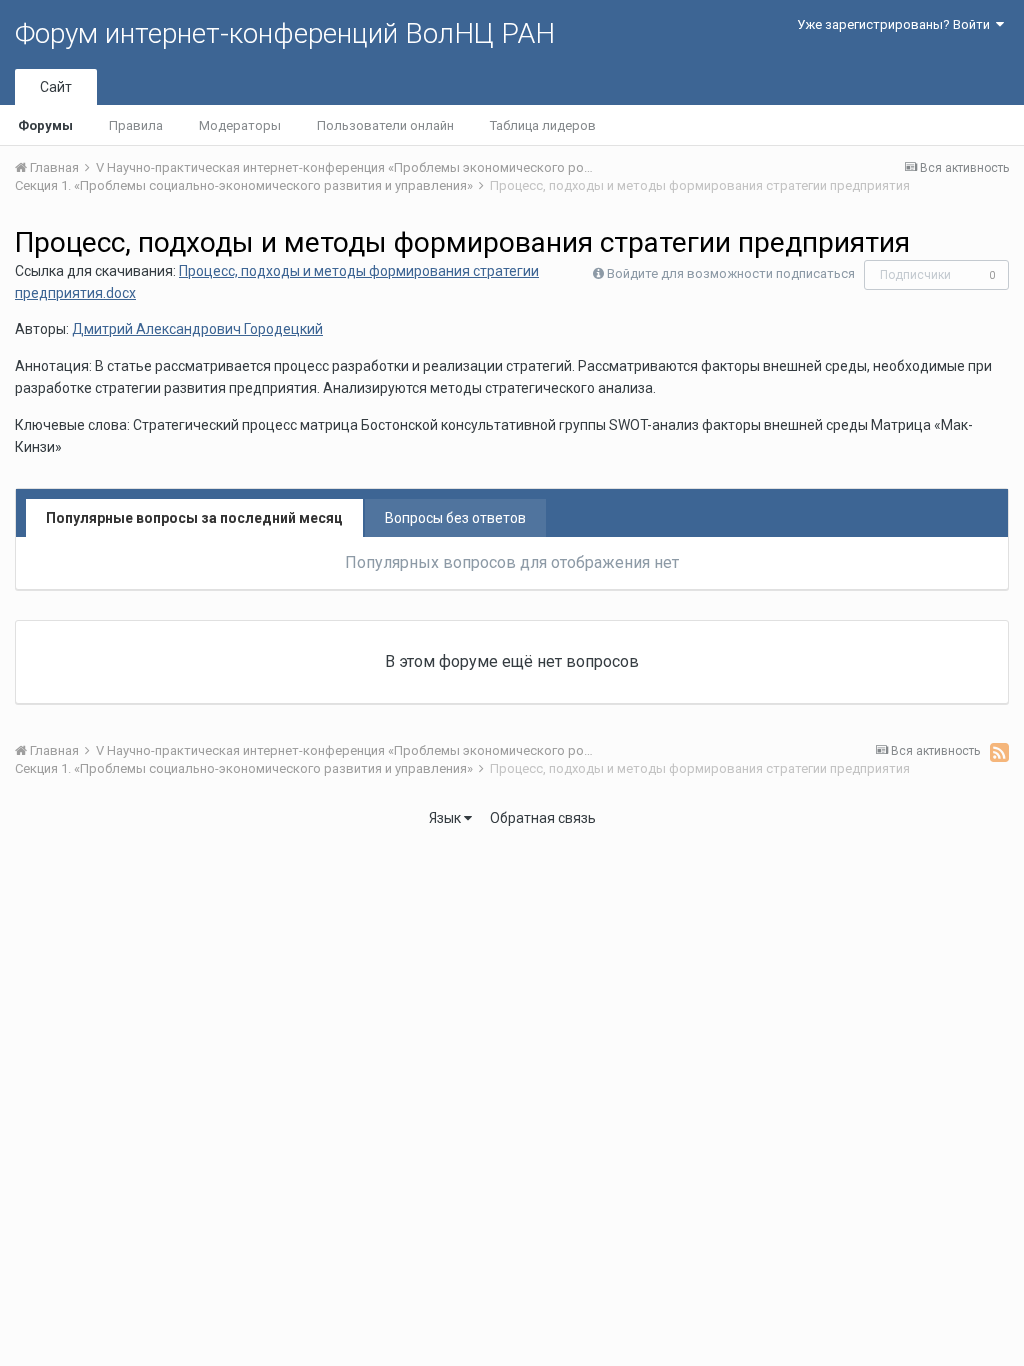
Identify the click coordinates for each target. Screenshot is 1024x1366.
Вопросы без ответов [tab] (455, 518)
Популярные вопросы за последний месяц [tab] (194, 518)
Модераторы (240, 125)
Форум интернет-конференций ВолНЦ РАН (285, 33)
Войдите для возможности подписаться (731, 273)
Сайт (56, 87)
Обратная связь (543, 818)
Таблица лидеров (543, 125)
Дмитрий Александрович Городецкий (197, 329)
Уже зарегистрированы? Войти (896, 24)
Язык (446, 818)
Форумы (45, 125)
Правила (136, 125)
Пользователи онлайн (385, 125)
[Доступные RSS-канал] (999, 752)
